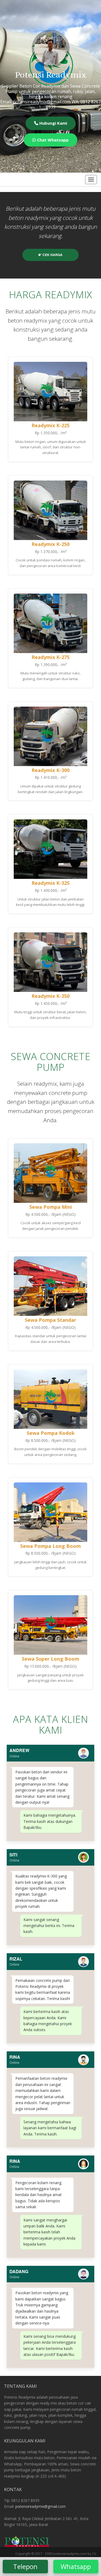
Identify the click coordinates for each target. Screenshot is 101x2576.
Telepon (25, 2566)
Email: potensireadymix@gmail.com (35, 102)
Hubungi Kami (53, 123)
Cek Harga (52, 255)
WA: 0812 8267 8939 (73, 104)
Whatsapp (76, 2566)
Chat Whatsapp (52, 140)
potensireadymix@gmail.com (41, 2506)
